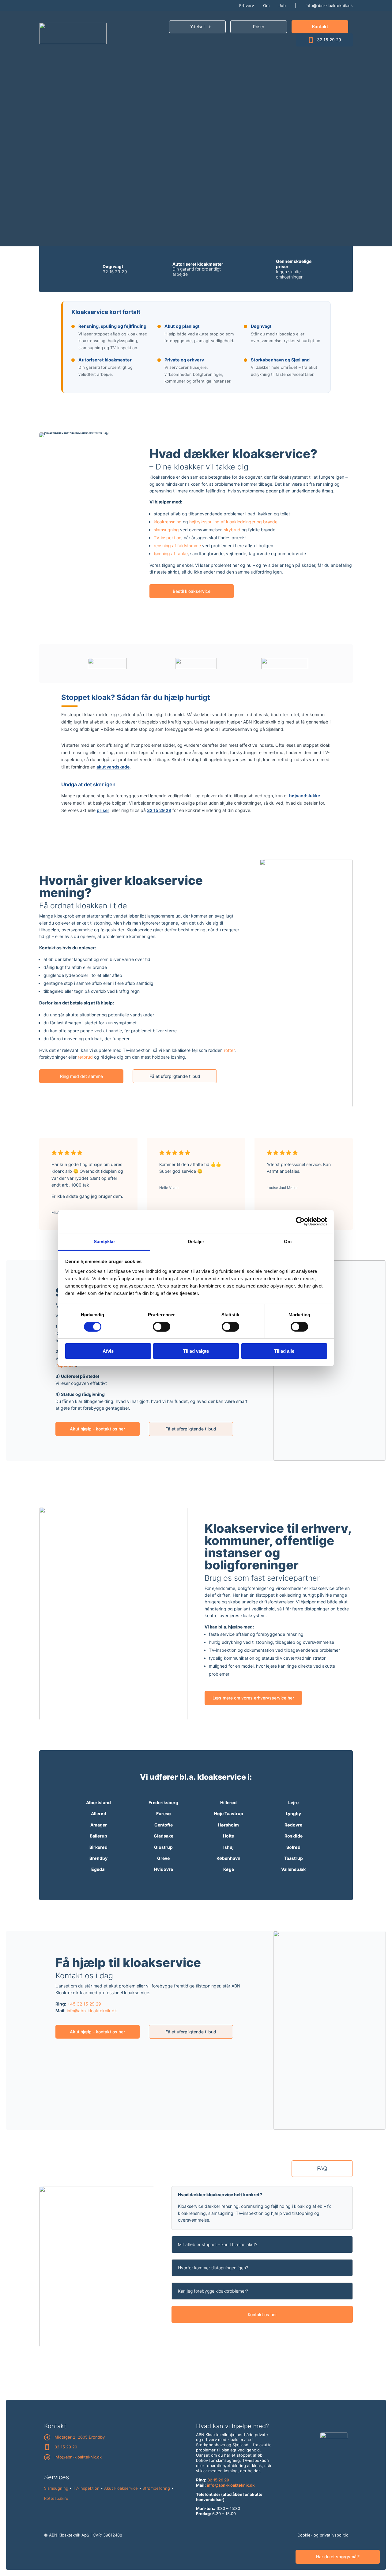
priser (103, 810)
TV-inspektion (168, 538)
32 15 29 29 (329, 40)
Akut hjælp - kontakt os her (97, 1429)
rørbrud (85, 1057)
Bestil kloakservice (192, 591)
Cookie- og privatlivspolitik (323, 2535)
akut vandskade (113, 767)
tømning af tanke (171, 553)
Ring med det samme (81, 1076)
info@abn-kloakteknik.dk (329, 6)
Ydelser (198, 26)
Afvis (108, 1351)
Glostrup (163, 1847)
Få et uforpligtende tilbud (175, 1076)
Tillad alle (284, 1351)
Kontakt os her (262, 2314)
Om (266, 6)
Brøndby (98, 1858)
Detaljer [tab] (196, 1241)
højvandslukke (305, 796)
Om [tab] (288, 1241)
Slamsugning (56, 2488)
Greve (163, 1858)
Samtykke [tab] (104, 1241)
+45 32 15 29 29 (84, 2004)
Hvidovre (164, 1869)
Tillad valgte (196, 1351)
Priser (259, 26)
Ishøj (228, 1847)
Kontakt (320, 26)
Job (282, 6)
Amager (99, 1825)
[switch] (162, 1327)
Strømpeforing (156, 2488)
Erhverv (247, 6)
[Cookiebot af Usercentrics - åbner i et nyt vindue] (300, 1221)
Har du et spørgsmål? (338, 2557)
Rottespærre (56, 2498)
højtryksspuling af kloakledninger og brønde (233, 522)
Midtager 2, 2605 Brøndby (80, 2437)
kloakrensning (168, 522)
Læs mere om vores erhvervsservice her (253, 1698)
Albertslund (98, 1802)
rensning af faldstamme (177, 546)
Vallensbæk (293, 1869)
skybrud (232, 530)
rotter (229, 1050)
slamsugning (166, 530)
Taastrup (294, 1858)
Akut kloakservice (121, 2488)
